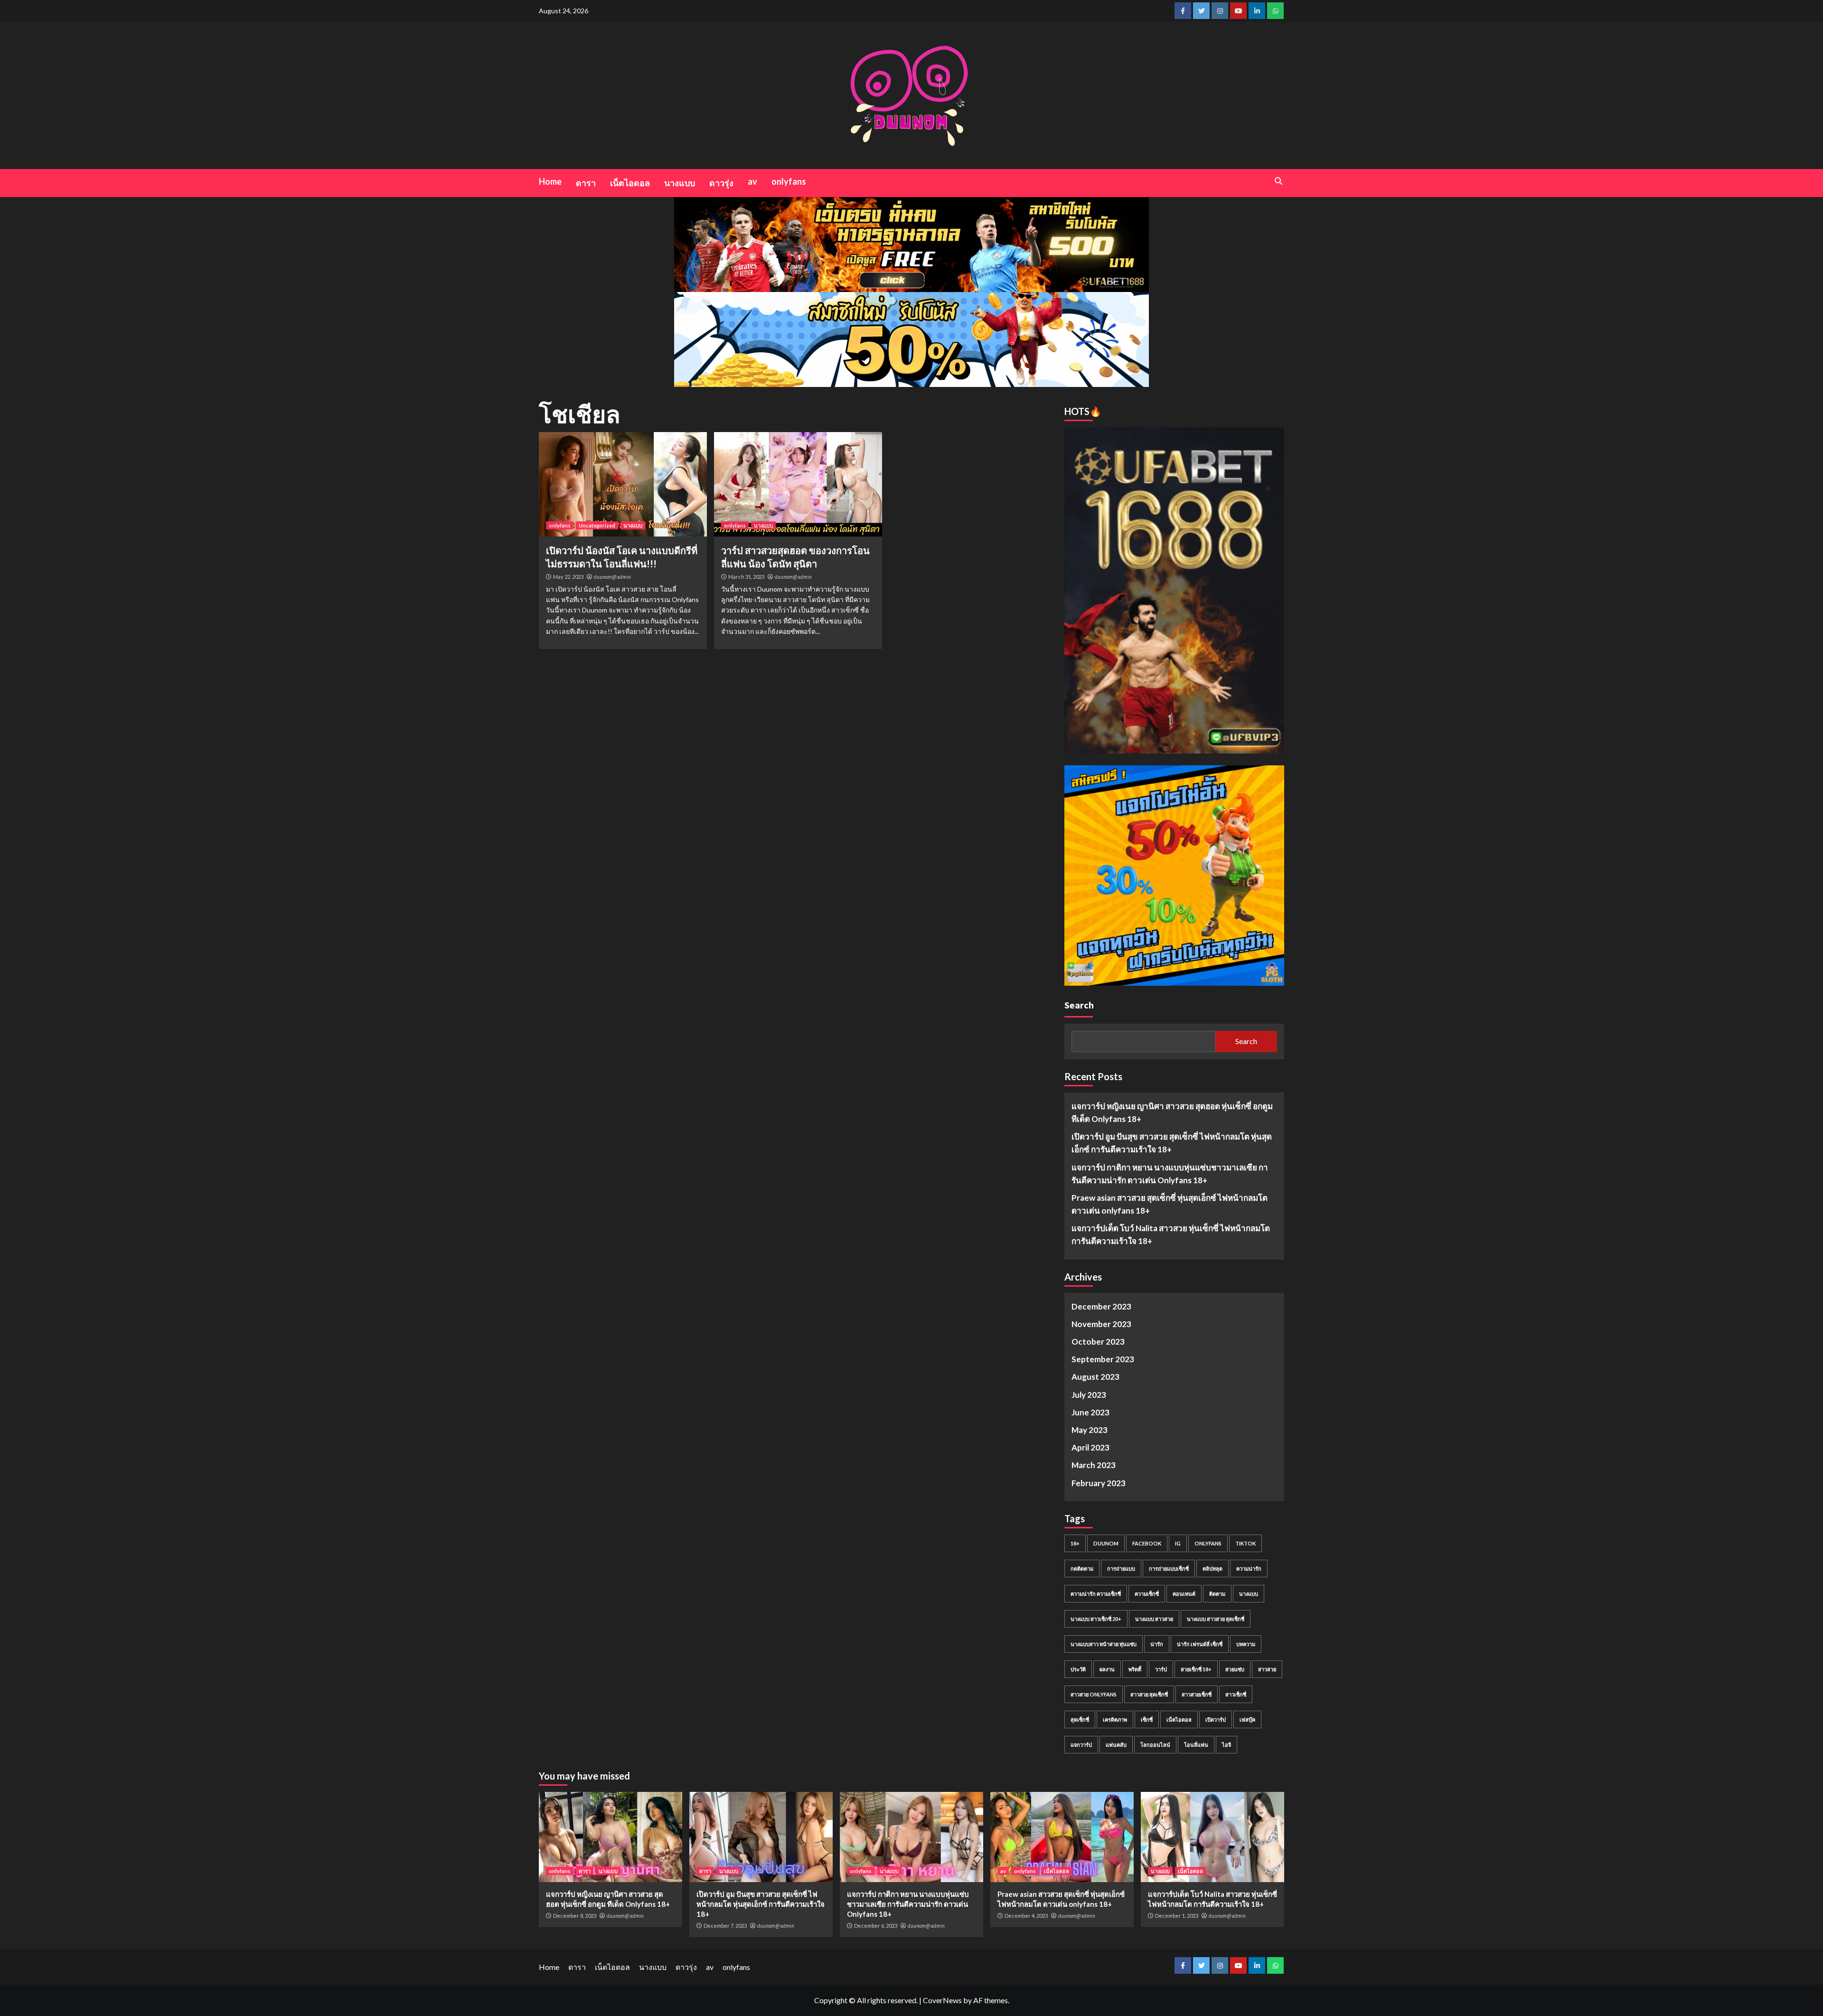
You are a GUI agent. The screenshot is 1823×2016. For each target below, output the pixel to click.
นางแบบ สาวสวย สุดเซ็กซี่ (1216, 1619)
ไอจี (1226, 1745)
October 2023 (1098, 1342)
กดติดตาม (1082, 1569)
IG (1178, 1543)
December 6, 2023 (876, 1926)
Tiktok (1245, 1543)
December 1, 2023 (1177, 1916)
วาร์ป (1161, 1669)
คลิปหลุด (1212, 1569)
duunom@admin (612, 577)
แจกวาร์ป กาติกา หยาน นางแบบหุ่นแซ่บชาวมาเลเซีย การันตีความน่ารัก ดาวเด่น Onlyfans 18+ (1170, 1174)
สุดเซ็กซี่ (1080, 1719)
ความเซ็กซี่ (1147, 1594)
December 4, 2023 (1026, 1916)
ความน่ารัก (1249, 1569)
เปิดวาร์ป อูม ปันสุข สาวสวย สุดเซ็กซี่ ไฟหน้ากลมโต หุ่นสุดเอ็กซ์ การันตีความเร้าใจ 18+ (1172, 1143)
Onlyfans (1208, 1543)
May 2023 (1090, 1430)
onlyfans (789, 181)
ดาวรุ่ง (721, 183)
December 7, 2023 (725, 1926)
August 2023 (1095, 1377)
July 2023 (1089, 1395)
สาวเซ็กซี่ (1236, 1694)
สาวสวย (1267, 1669)
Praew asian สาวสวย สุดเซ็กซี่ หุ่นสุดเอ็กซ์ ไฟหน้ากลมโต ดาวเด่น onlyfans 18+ (1170, 1204)
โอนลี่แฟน (1196, 1745)
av (752, 181)
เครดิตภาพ (1115, 1719)
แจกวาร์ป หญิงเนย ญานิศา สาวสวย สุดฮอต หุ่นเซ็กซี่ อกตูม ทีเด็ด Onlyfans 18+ (1172, 1112)
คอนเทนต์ (1184, 1594)
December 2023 (1101, 1306)
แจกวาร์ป (1081, 1745)
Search (1079, 1005)
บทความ (1246, 1644)
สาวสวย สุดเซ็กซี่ (1149, 1694)
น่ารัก (1157, 1644)
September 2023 (1103, 1359)
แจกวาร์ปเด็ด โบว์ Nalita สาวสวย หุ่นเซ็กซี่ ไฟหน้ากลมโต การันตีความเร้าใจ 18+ (1171, 1234)
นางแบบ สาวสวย (1154, 1619)
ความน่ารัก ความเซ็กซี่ (1096, 1594)
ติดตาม (1217, 1594)
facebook (1147, 1543)
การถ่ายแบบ (1121, 1569)
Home (550, 181)
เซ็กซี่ (1147, 1719)
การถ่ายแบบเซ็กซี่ (1169, 1569)
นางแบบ (680, 183)
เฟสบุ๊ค (1247, 1719)
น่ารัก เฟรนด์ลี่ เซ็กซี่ (1200, 1644)
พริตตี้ (1135, 1669)
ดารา (586, 183)
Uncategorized (597, 525)
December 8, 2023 (575, 1916)
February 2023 (1099, 1483)
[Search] (1278, 181)
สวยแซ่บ (1235, 1669)
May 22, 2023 (568, 577)
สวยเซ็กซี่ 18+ (1196, 1669)
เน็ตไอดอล (630, 183)
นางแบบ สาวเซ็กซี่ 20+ (1096, 1619)
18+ (1075, 1543)
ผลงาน (1107, 1669)
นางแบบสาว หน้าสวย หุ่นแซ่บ (1104, 1644)
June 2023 (1090, 1412)
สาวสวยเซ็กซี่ (1197, 1694)
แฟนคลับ (1116, 1745)
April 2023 (1090, 1447)
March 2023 (1094, 1465)
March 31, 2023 (746, 577)
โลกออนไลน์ (1155, 1745)
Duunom (1106, 1543)
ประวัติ (1078, 1669)
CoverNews (942, 2000)
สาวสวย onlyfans (1094, 1694)
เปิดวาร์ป (1216, 1719)
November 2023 (1101, 1324)
